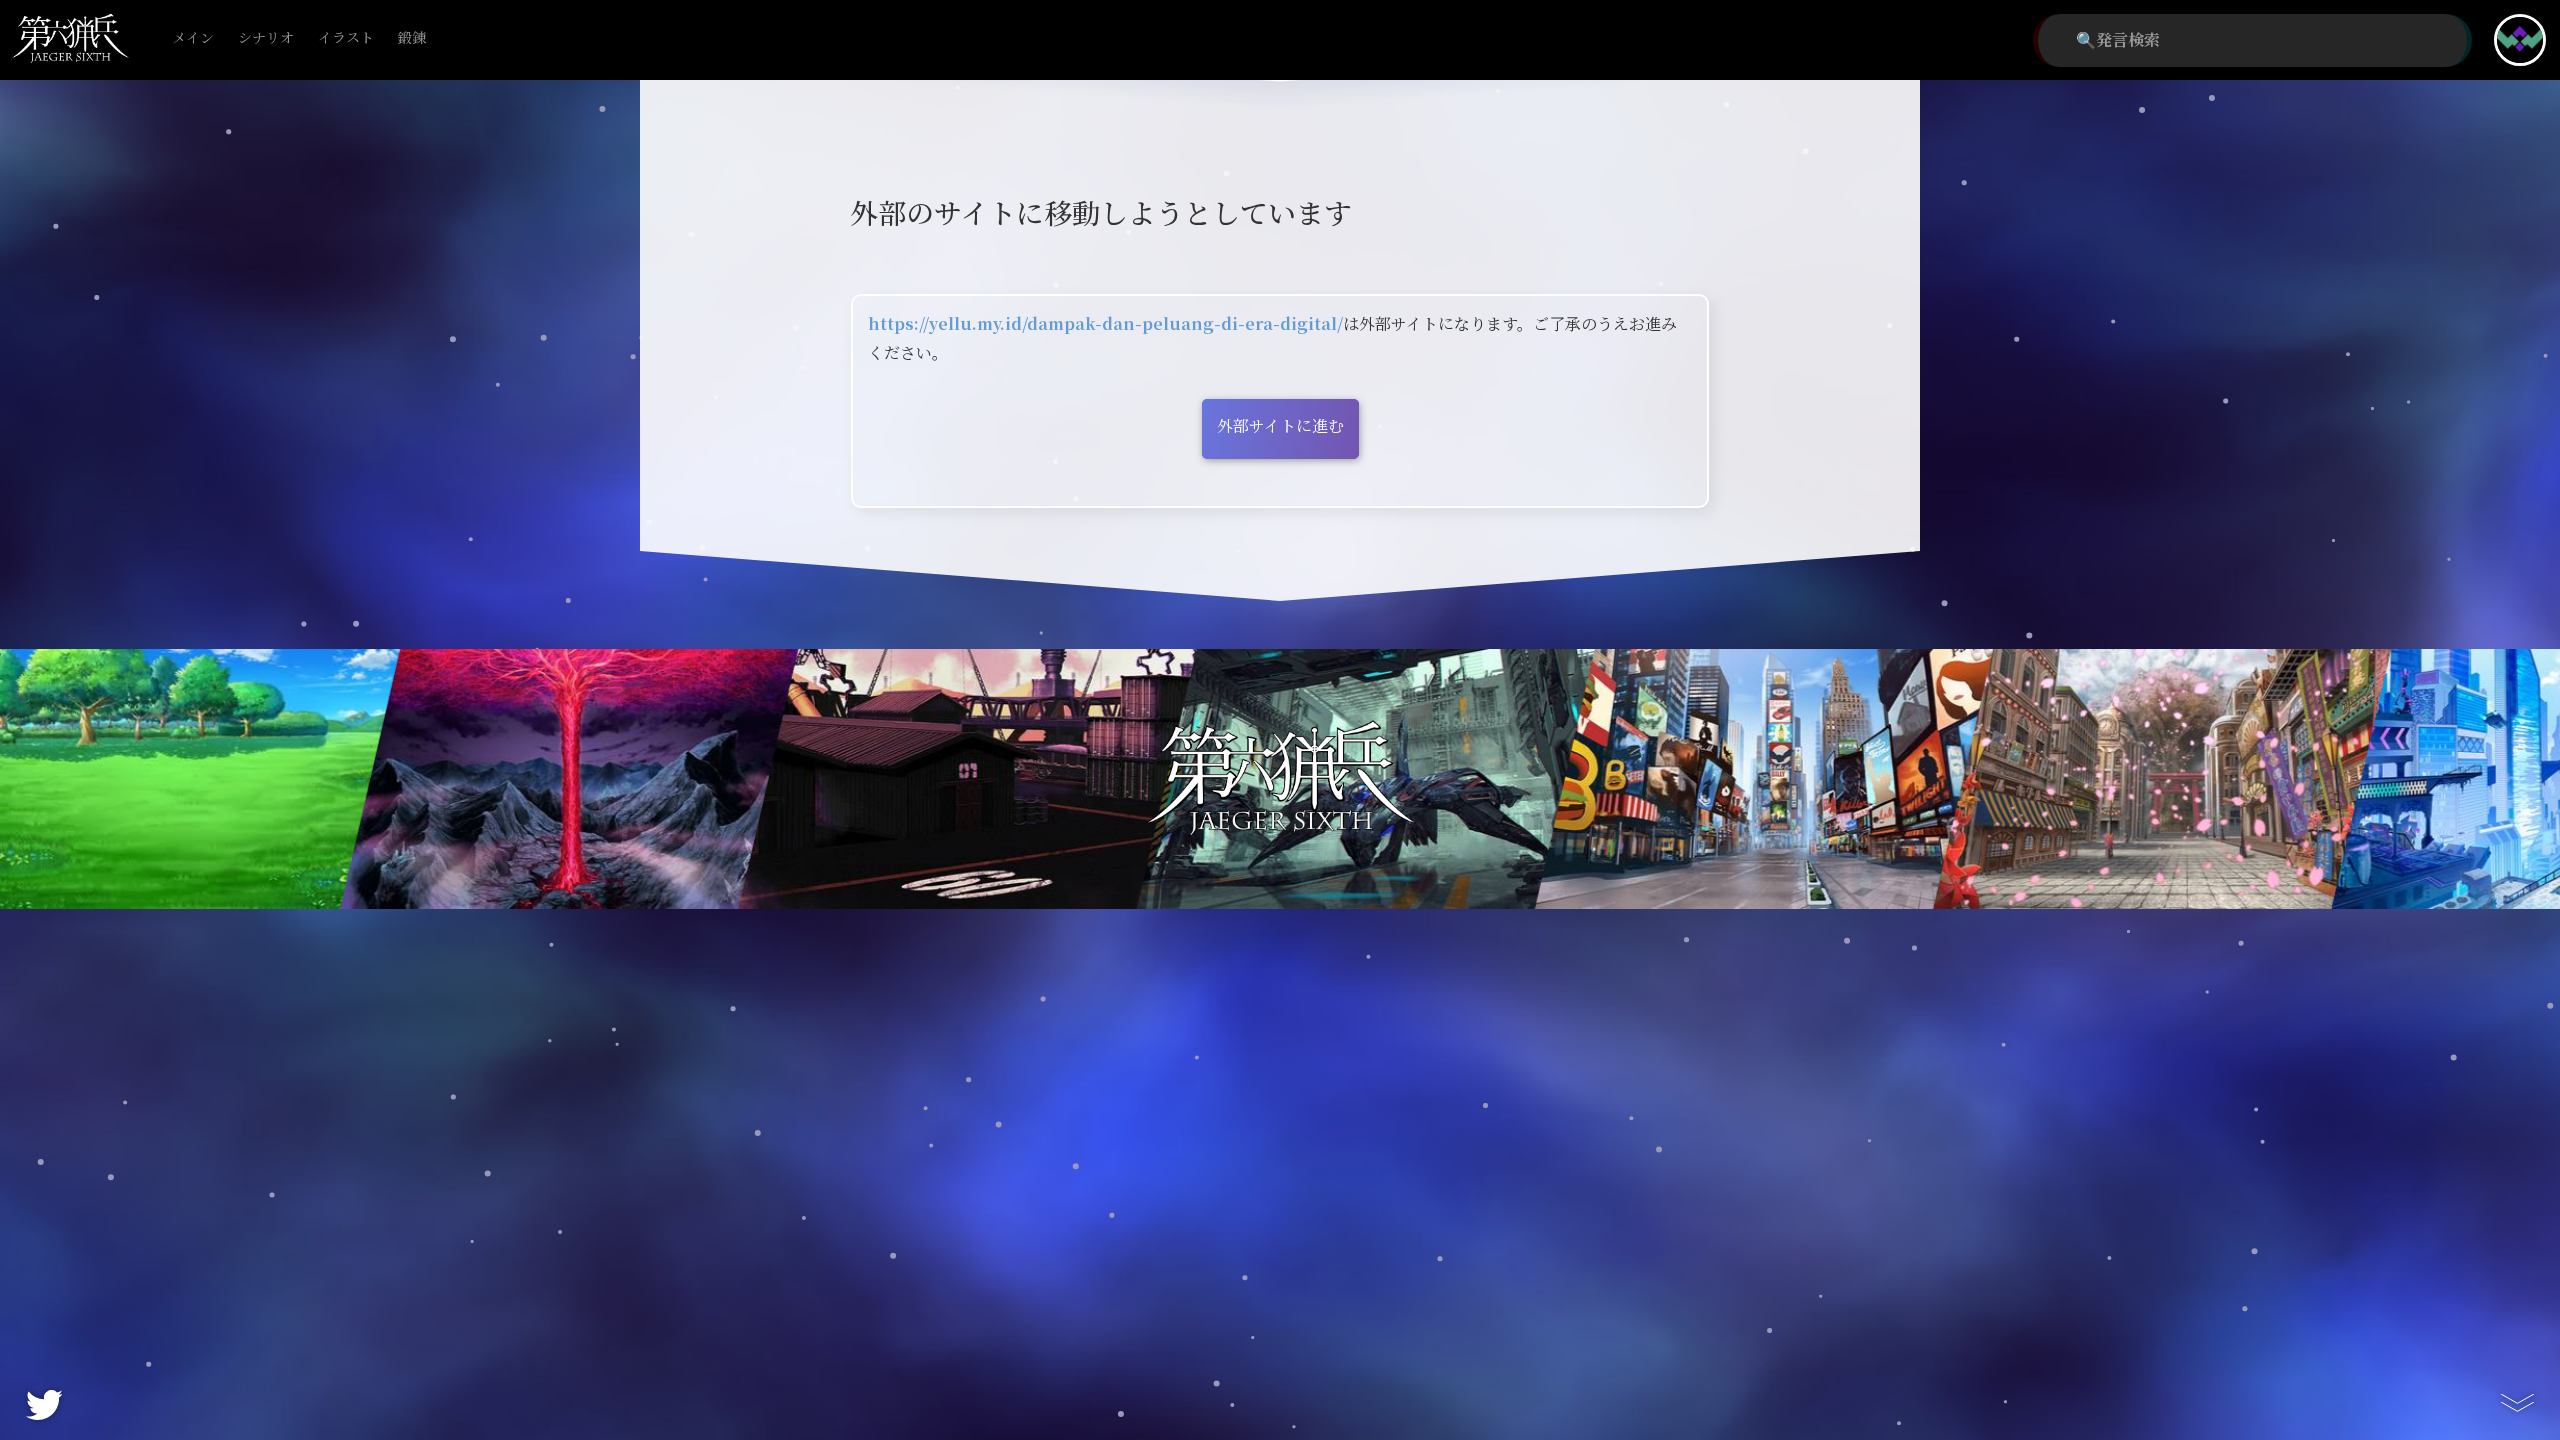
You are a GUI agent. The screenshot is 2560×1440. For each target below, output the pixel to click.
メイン (193, 38)
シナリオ (266, 38)
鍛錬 (412, 38)
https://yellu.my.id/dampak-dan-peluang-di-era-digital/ (1105, 324)
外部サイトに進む (1280, 426)
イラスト (346, 38)
